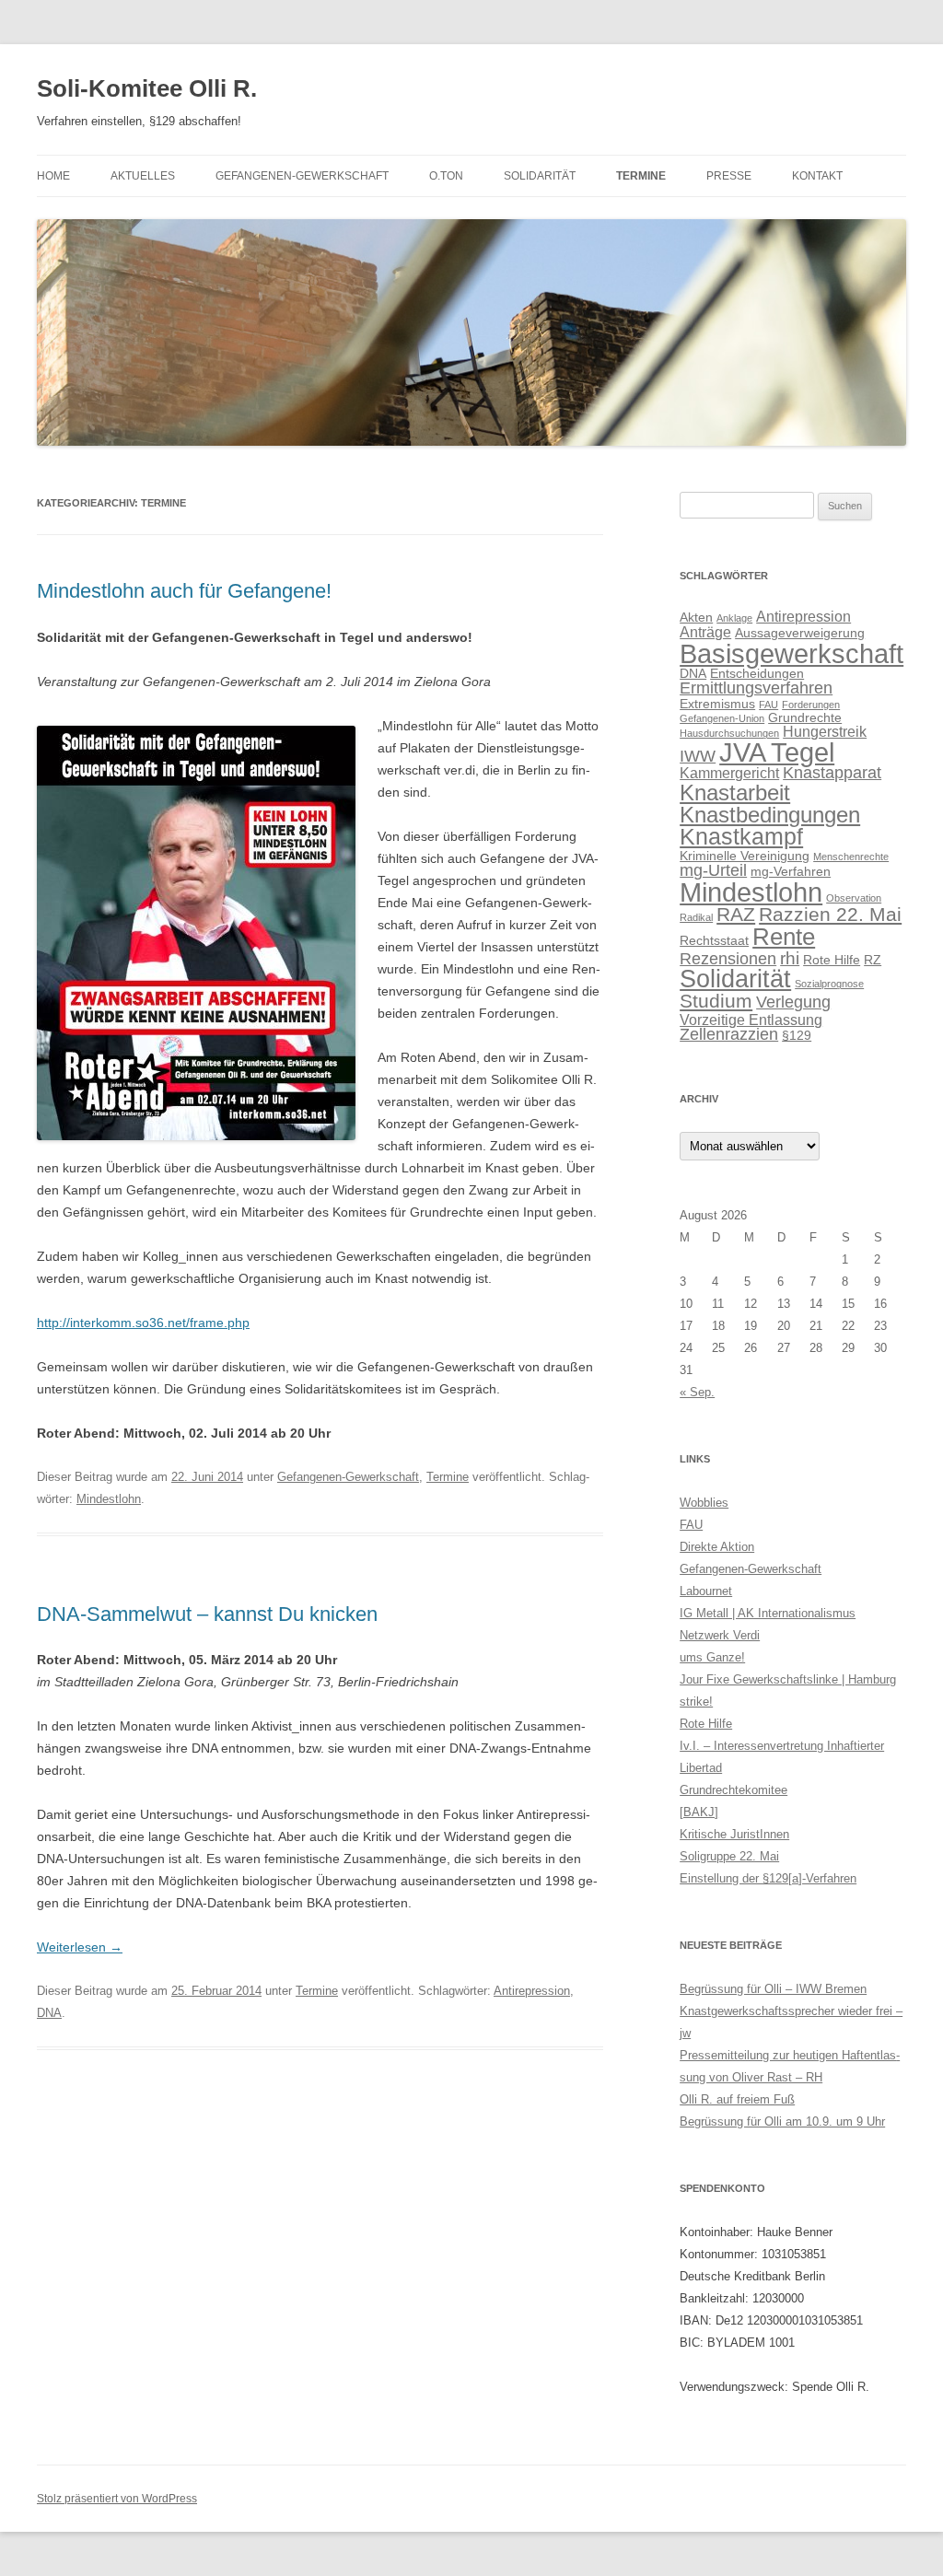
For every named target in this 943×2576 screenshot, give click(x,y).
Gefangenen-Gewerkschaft (302, 176)
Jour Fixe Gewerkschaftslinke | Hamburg (788, 1679)
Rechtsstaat (714, 940)
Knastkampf (741, 837)
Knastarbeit (735, 793)
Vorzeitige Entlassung (751, 1020)
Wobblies (704, 1503)
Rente (784, 937)
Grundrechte (805, 717)
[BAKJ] (699, 1812)
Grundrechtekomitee (733, 1790)
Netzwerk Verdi (720, 1635)
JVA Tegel (777, 752)
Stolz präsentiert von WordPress (117, 2499)
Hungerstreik (825, 731)
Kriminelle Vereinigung (745, 856)
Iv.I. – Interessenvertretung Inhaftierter (782, 1746)
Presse (729, 176)
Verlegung (793, 1002)
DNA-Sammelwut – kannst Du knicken (207, 1614)
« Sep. (697, 1392)
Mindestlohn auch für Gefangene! (184, 591)
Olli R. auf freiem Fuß (737, 2099)
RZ (873, 960)
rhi (790, 958)
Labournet (706, 1591)
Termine (641, 176)
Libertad (701, 1768)
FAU (768, 705)
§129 (797, 1035)
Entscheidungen (757, 673)
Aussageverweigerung (800, 633)
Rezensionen (728, 959)
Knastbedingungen (770, 815)
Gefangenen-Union (722, 718)
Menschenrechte (851, 857)
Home (53, 176)
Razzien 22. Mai (830, 915)
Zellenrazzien (729, 1034)
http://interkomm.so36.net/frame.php (143, 1323)
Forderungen (811, 705)
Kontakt (817, 176)
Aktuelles (143, 176)
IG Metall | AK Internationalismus (768, 1613)
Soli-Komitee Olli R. (147, 88)
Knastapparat (832, 773)
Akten (696, 617)
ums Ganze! (712, 1657)
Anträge (705, 632)
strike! (696, 1702)
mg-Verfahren (791, 871)
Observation (854, 898)
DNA (49, 2013)
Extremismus (717, 704)
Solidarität (540, 176)
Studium (716, 1001)
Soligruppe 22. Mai (729, 1856)
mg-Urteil (713, 870)
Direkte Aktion (717, 1547)
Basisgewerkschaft (792, 653)
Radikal (696, 917)
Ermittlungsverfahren (756, 688)
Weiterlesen (80, 1947)
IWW (698, 756)
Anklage (734, 618)
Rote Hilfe (832, 960)
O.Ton (446, 176)
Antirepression (532, 1991)
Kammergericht (729, 773)
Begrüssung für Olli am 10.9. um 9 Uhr (782, 2121)
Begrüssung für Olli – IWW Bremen (773, 1989)
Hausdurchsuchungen (729, 733)
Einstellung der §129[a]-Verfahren (768, 1878)
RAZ (736, 914)
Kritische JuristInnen (734, 1834)
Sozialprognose (829, 984)
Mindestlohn (109, 1499)
